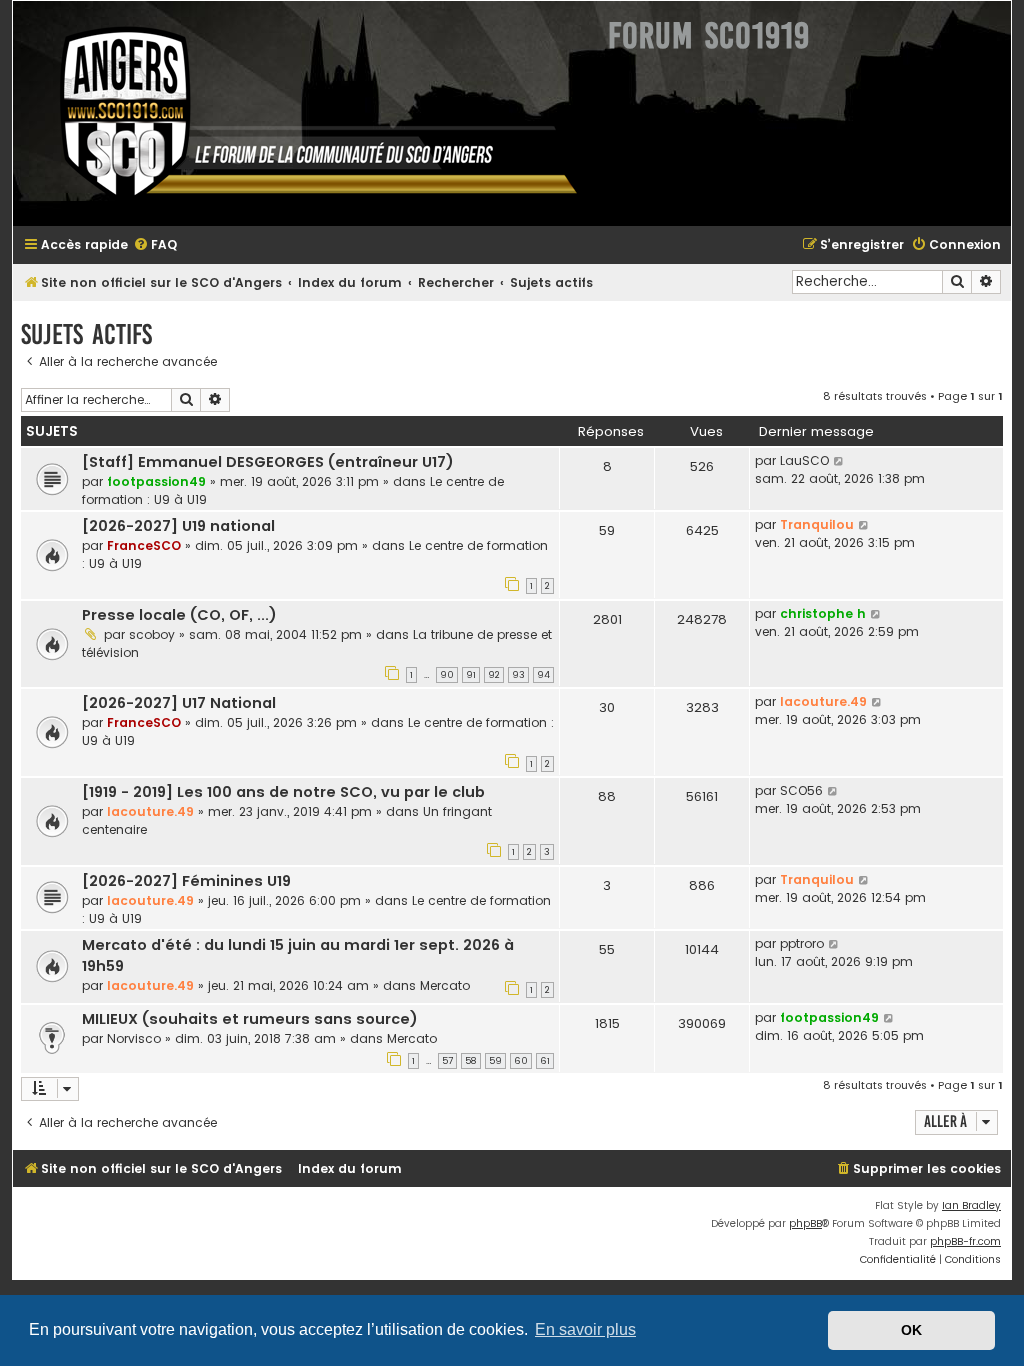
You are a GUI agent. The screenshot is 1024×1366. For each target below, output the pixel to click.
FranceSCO (144, 545)
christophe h (823, 613)
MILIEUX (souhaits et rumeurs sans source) (250, 1019)
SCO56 (801, 790)
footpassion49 (156, 481)
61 (545, 1061)
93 (518, 675)
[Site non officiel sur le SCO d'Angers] (303, 113)
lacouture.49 (823, 701)
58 (471, 1061)
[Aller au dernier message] (839, 461)
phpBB (805, 1223)
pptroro (802, 943)
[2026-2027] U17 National (179, 703)
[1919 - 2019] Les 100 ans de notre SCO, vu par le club (283, 792)
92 (494, 675)
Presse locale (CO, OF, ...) (179, 615)
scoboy (152, 634)
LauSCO (804, 460)
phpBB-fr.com (965, 1241)
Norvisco (134, 1038)
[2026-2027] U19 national (178, 526)
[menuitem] (155, 245)
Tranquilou (817, 524)
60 (521, 1061)
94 (543, 675)
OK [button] (911, 1330)
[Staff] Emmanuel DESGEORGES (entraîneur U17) (268, 462)
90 (447, 675)
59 (495, 1061)
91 (471, 675)
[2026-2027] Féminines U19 (186, 881)
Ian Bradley (971, 1205)
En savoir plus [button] (585, 1329)
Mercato (445, 985)
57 (447, 1061)
